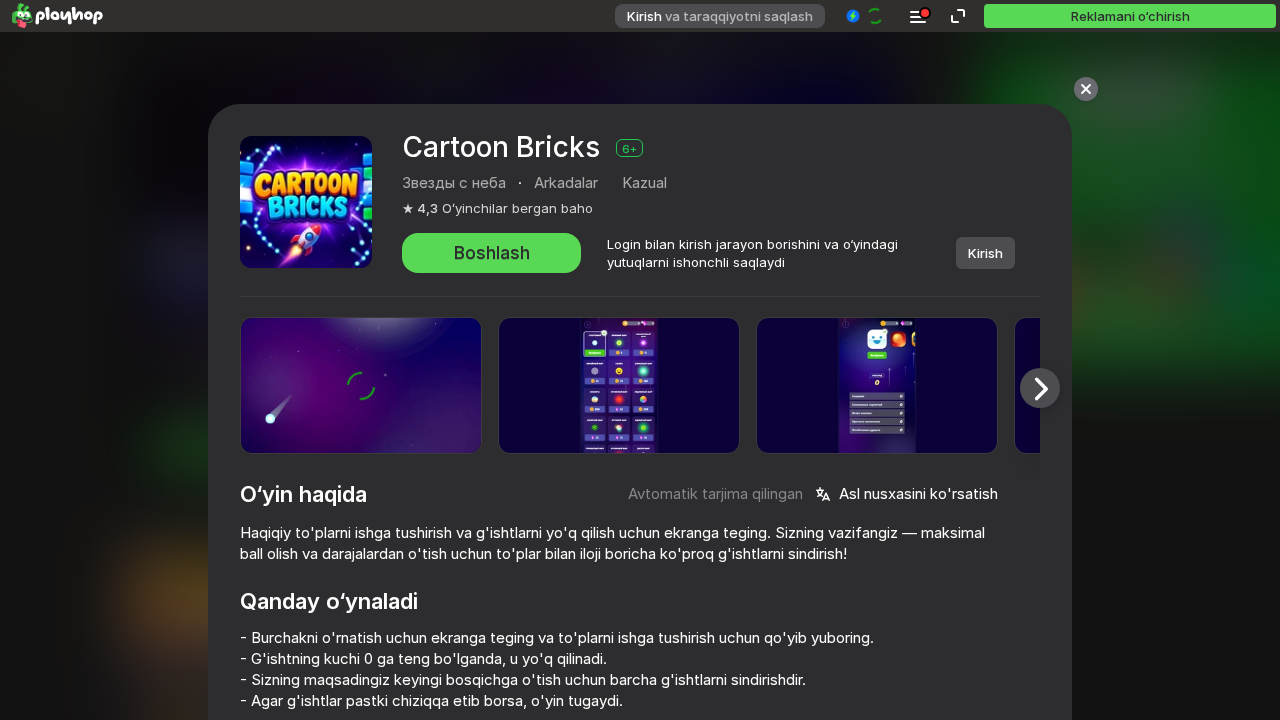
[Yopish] (1086, 89)
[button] (865, 16)
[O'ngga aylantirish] (1040, 388)
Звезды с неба (454, 182)
